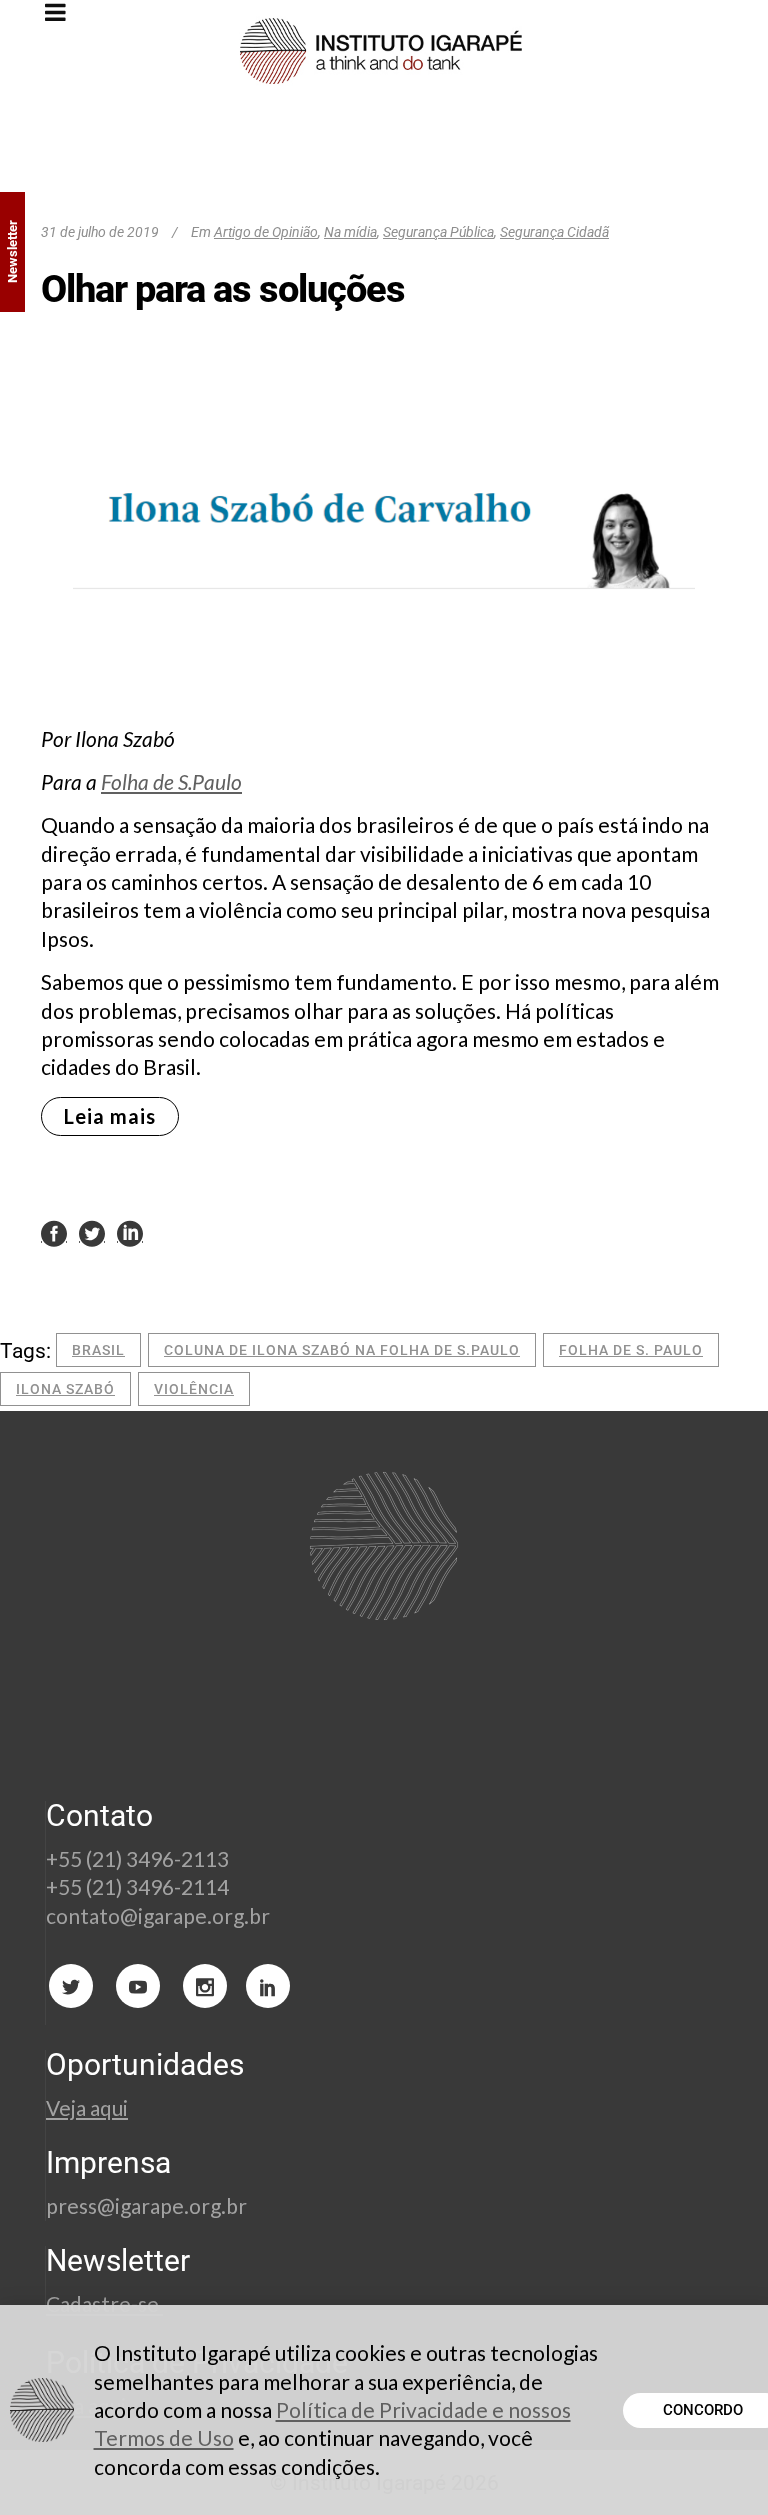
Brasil (98, 1350)
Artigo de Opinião (266, 232)
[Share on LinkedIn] (130, 1232)
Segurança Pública (438, 232)
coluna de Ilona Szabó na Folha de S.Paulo (342, 1350)
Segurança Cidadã (554, 232)
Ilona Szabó (65, 1389)
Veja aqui (87, 2107)
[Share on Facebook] (54, 1232)
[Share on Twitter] (92, 1232)
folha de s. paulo (631, 1350)
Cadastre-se (104, 2303)
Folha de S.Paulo (171, 781)
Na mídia (350, 232)
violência (194, 1389)
